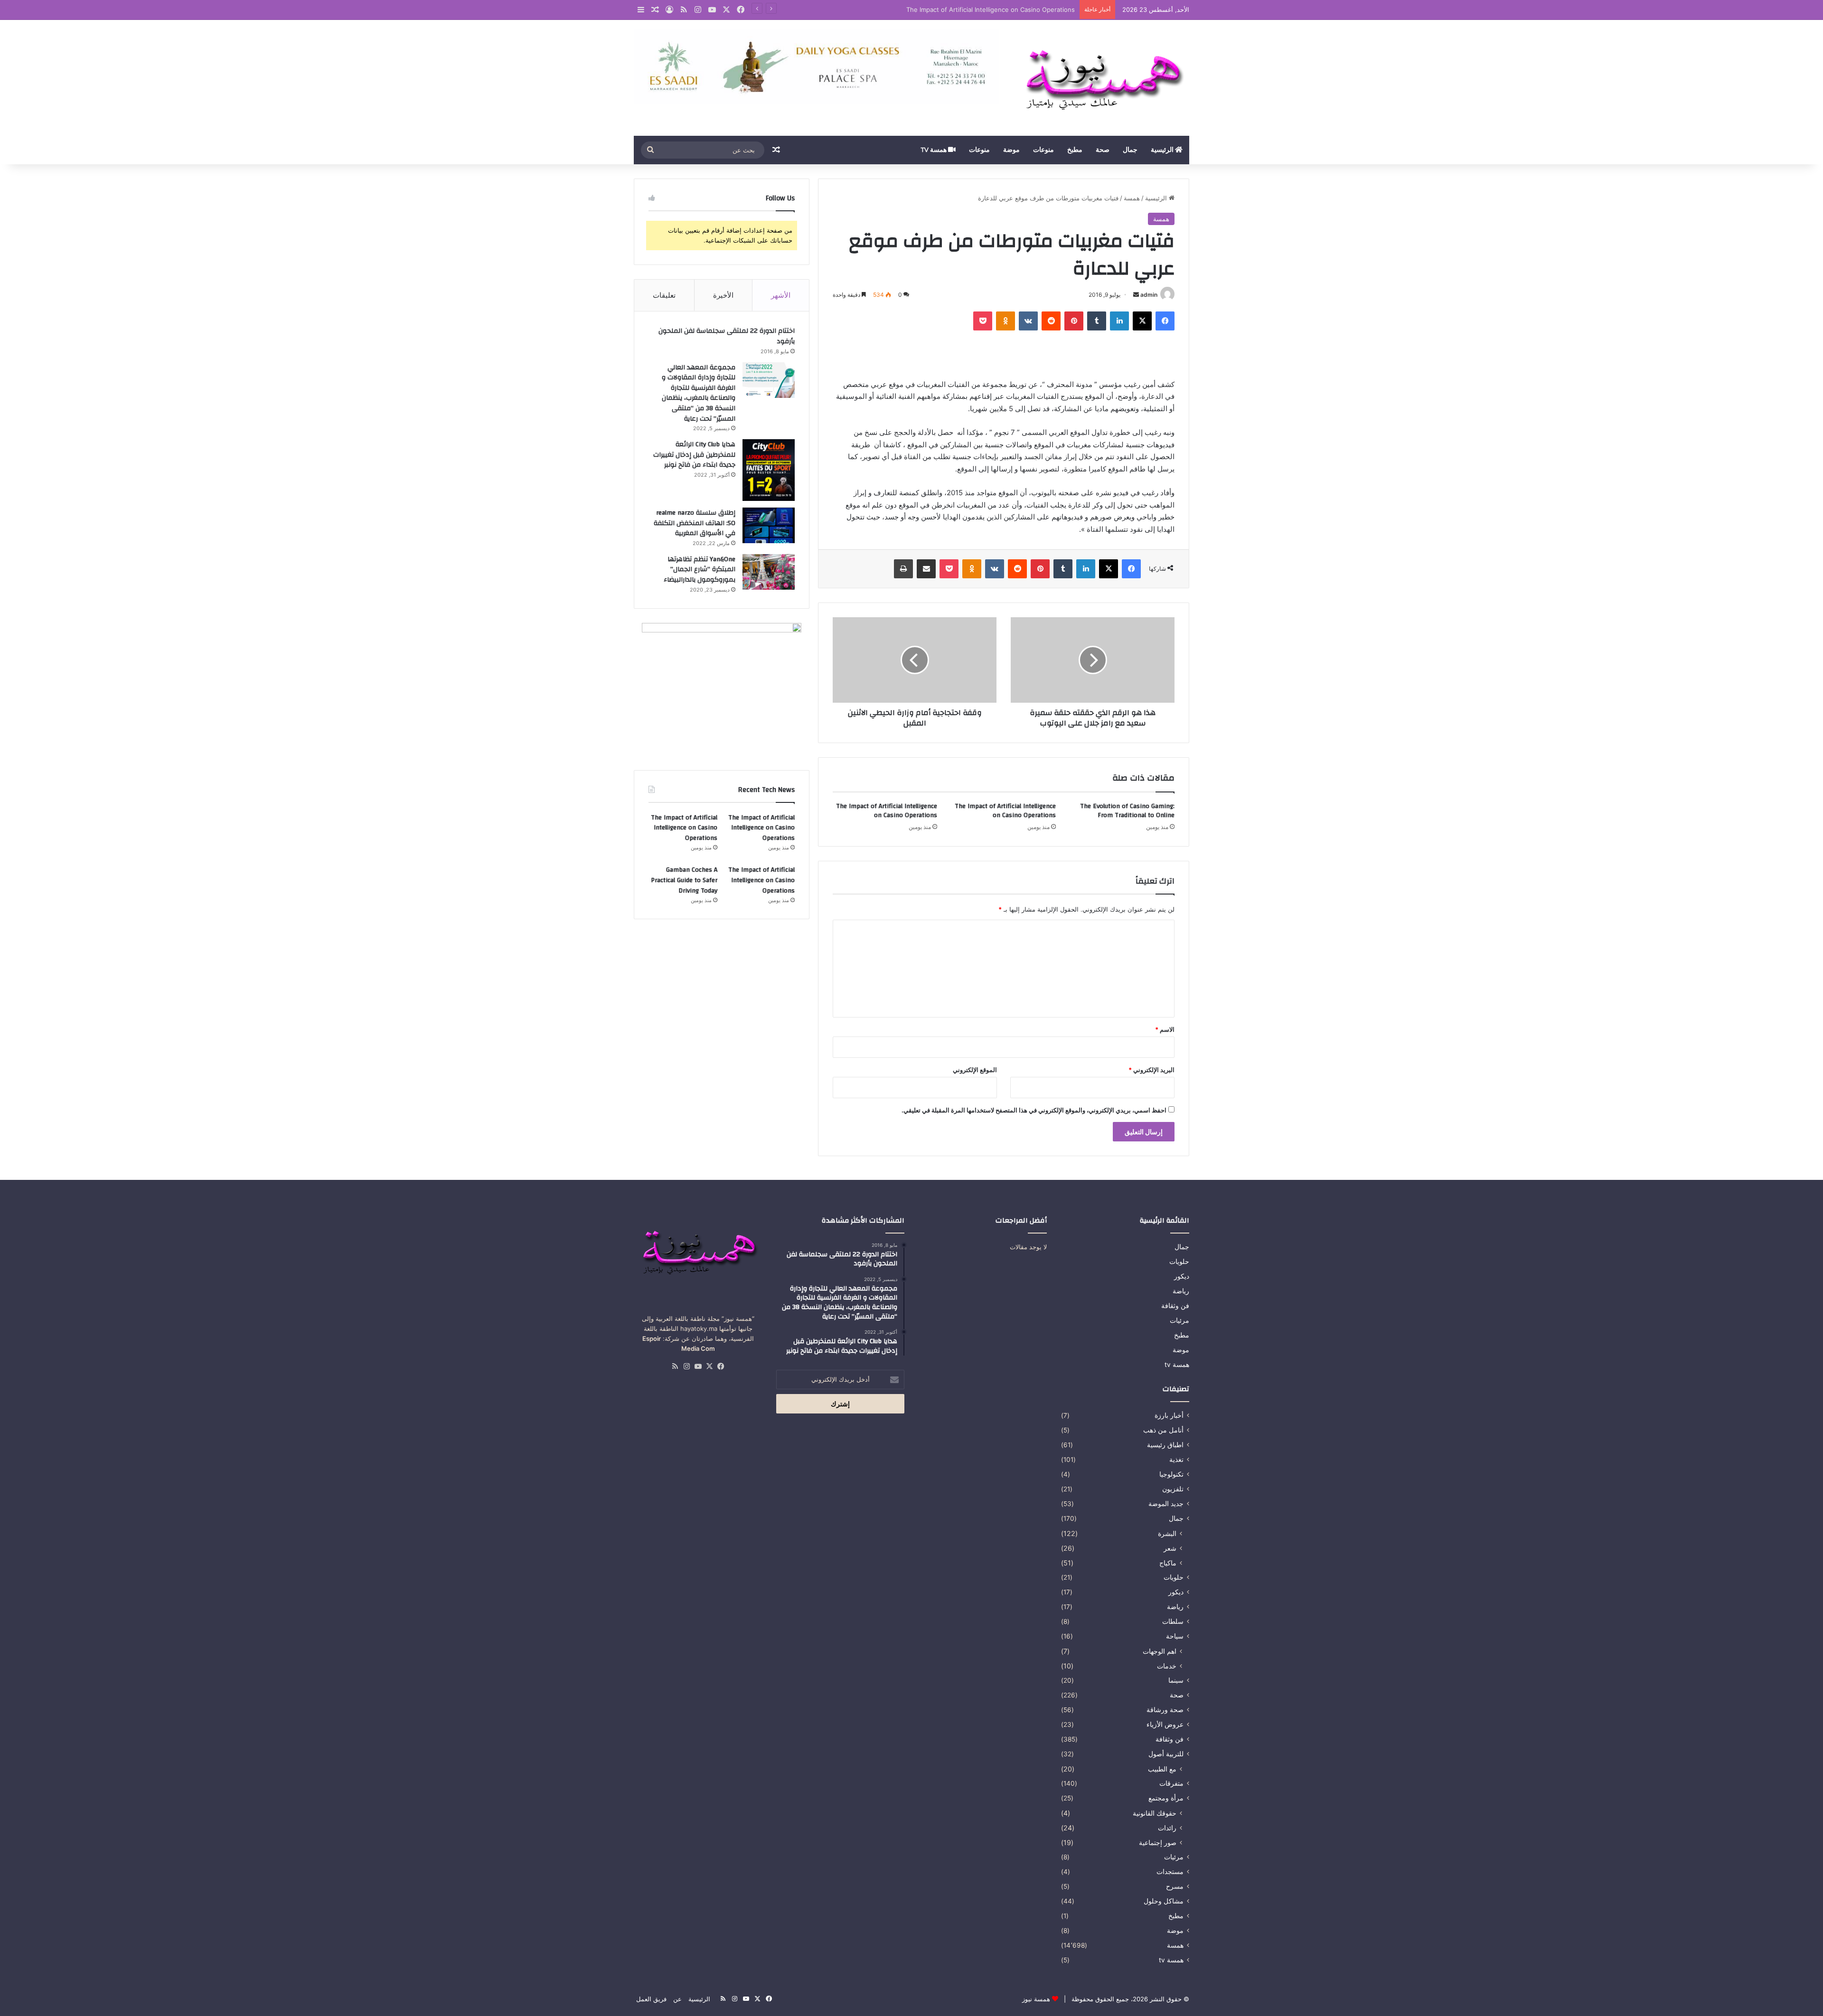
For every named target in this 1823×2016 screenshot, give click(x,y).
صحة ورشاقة (1165, 1710)
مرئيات (1179, 1320)
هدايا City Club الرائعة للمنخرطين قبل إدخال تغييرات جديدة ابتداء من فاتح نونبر (694, 455)
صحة (1103, 150)
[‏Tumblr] (1097, 321)
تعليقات (664, 295)
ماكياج (1168, 1563)
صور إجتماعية (1158, 1842)
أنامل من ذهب (1163, 1430)
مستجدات (1170, 1872)
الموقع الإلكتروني (975, 1070)
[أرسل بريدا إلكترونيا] (1136, 295)
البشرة (1167, 1533)
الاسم (1165, 1029)
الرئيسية (1163, 150)
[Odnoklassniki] (1005, 321)
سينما (1176, 1680)
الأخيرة (723, 295)
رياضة (1181, 1291)
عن (677, 1999)
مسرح (1175, 1886)
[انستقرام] (686, 1366)
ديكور (1182, 1276)
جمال (1130, 150)
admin (1149, 295)
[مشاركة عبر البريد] (926, 569)
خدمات (1167, 1666)
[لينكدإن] (1119, 321)
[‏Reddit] (1051, 321)
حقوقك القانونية (1155, 1813)
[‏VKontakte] (1028, 321)
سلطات (1173, 1621)
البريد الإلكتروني (1151, 1070)
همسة (1132, 198)
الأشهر (781, 295)
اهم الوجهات (1160, 1651)
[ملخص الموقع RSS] (675, 1366)
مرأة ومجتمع (1166, 1798)
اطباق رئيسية (1165, 1445)
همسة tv (934, 150)
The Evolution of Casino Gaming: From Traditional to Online (1127, 811)
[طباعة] (903, 569)
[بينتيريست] (1074, 321)
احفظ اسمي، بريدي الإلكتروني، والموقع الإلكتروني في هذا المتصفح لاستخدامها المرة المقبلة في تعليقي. (1034, 1110)
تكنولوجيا (1171, 1474)
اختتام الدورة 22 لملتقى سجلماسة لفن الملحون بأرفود (727, 336)
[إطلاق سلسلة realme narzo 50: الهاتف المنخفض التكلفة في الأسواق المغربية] (769, 525)
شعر (1170, 1548)
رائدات (1167, 1828)
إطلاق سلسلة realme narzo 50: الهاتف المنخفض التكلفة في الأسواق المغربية (695, 523)
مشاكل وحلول (1164, 1901)
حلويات (1179, 1262)
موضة (1011, 150)
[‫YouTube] (698, 1366)
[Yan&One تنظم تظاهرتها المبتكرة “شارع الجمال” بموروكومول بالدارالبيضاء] (769, 572)
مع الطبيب (1162, 1769)
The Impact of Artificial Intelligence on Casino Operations (991, 9)
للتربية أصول (1166, 1754)
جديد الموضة (1166, 1504)
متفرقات (1171, 1783)
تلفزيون (1173, 1489)
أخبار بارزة (1169, 1415)
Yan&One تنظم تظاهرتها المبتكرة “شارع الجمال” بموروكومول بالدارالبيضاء (700, 570)
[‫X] (1142, 321)
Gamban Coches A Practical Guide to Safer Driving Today (684, 880)
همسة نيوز (1036, 1999)
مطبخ (1075, 150)
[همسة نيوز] (1101, 78)
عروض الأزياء (1165, 1724)
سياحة (1175, 1636)
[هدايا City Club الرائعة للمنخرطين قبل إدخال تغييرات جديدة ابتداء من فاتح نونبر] (769, 470)
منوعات (1043, 150)
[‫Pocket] (983, 321)
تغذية (1176, 1460)
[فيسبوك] (1165, 321)
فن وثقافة (1175, 1306)
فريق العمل (651, 1999)
